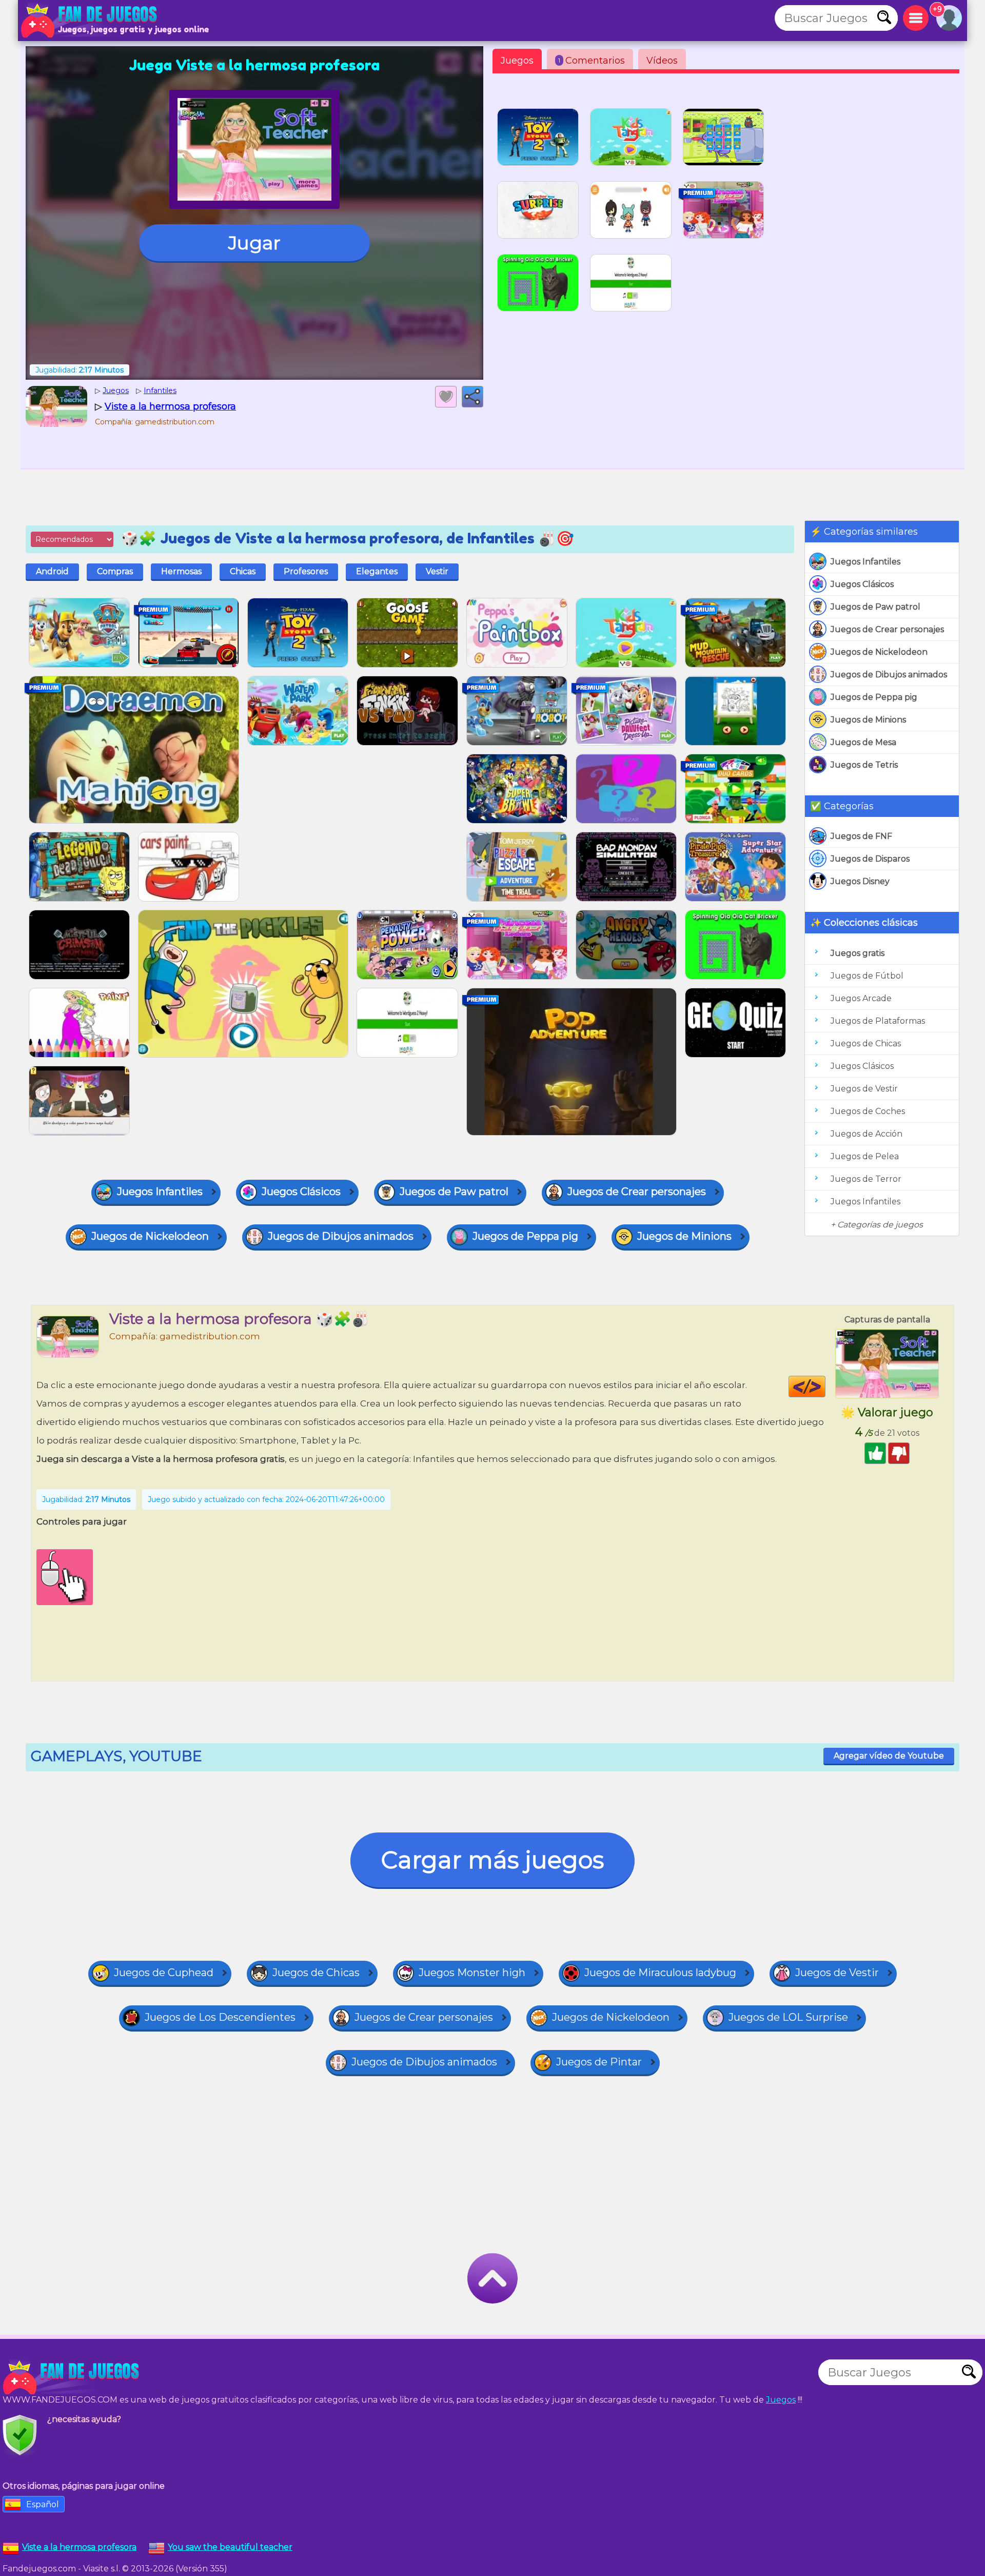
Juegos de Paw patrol (875, 607)
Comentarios (592, 61)
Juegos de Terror (866, 1179)
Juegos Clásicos (862, 584)
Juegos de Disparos (870, 859)
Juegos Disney (860, 881)
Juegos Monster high (472, 1973)
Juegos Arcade (861, 998)
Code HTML (825, 1387)
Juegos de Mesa (863, 742)
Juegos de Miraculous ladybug (660, 1973)
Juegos (517, 61)
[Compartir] (472, 397)
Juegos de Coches (868, 1111)
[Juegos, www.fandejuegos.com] (90, 21)
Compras (115, 571)
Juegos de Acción (866, 1134)
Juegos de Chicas (866, 1043)
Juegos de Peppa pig (874, 697)
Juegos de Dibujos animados (889, 675)
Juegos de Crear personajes (887, 629)
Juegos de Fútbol (867, 976)
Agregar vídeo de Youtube (889, 1756)
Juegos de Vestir (864, 1089)
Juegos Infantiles (865, 562)
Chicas (243, 571)
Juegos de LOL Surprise (788, 2017)
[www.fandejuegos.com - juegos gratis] (72, 2377)
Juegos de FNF (861, 836)
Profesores (306, 571)
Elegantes (377, 571)
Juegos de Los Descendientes (220, 2017)
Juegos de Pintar (599, 2062)
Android (52, 571)
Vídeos (662, 61)
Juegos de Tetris (864, 765)
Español (43, 2504)
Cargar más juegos (493, 1860)
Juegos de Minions (868, 720)
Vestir (437, 571)
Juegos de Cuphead (164, 1973)
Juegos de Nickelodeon (879, 652)
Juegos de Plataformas (878, 1021)
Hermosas (181, 571)
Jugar (254, 243)
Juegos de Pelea (865, 1156)
